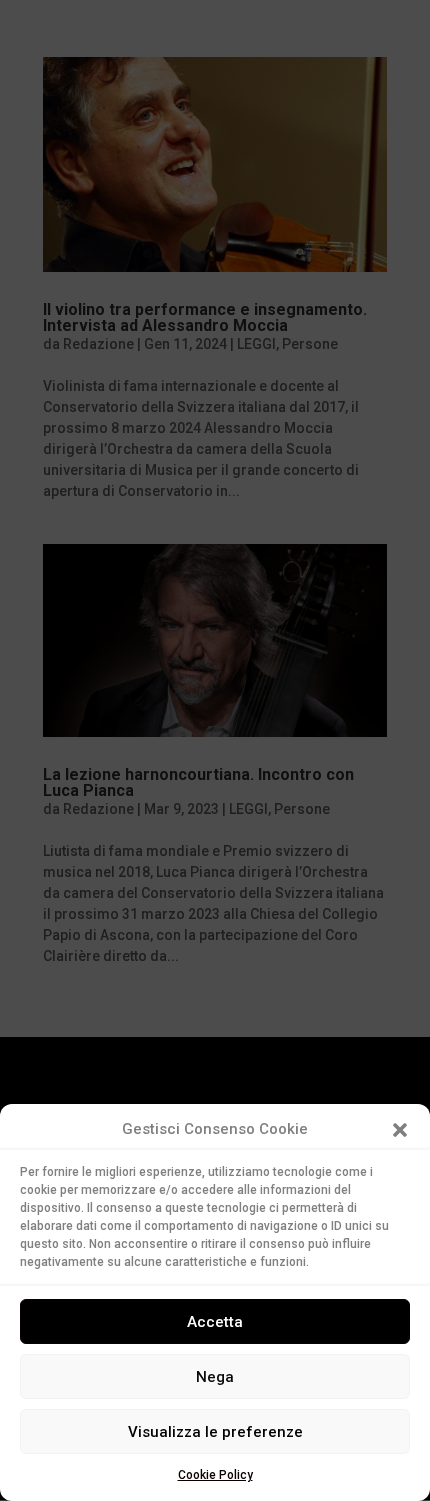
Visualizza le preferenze (215, 1432)
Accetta (215, 1322)
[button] (400, 1130)
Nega (215, 1377)
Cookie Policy (215, 1475)
